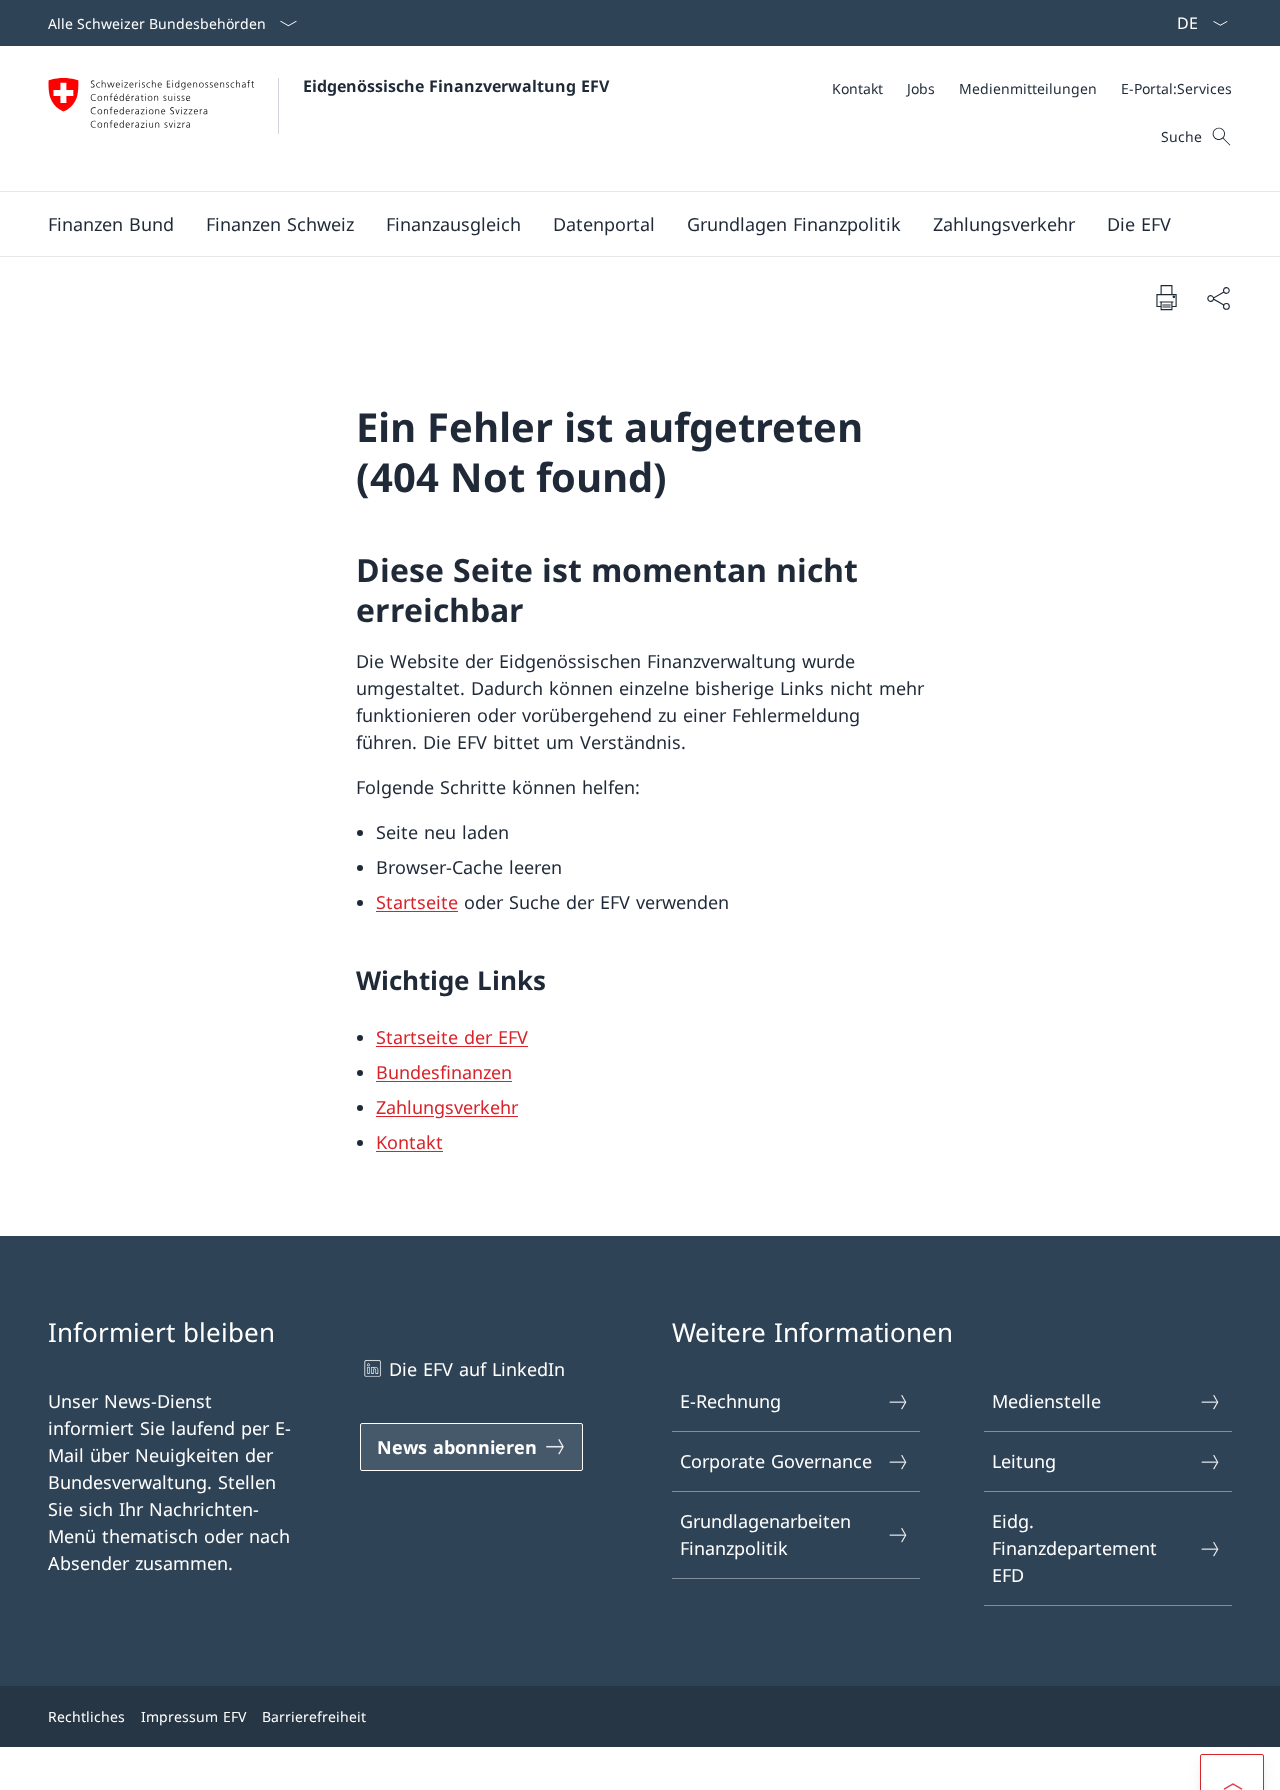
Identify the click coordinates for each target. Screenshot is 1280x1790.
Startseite (417, 902)
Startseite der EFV (452, 1037)
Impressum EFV (193, 1716)
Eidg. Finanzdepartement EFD (1074, 1548)
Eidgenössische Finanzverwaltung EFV (456, 86)
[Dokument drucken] (1166, 297)
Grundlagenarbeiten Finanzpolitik (765, 1534)
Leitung (1024, 1461)
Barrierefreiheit (314, 1716)
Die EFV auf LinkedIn (477, 1369)
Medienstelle (1046, 1401)
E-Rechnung (730, 1401)
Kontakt (409, 1142)
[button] (111, 224)
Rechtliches (86, 1716)
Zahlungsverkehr (447, 1107)
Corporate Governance (776, 1461)
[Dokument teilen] (1218, 297)
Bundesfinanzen (444, 1072)
